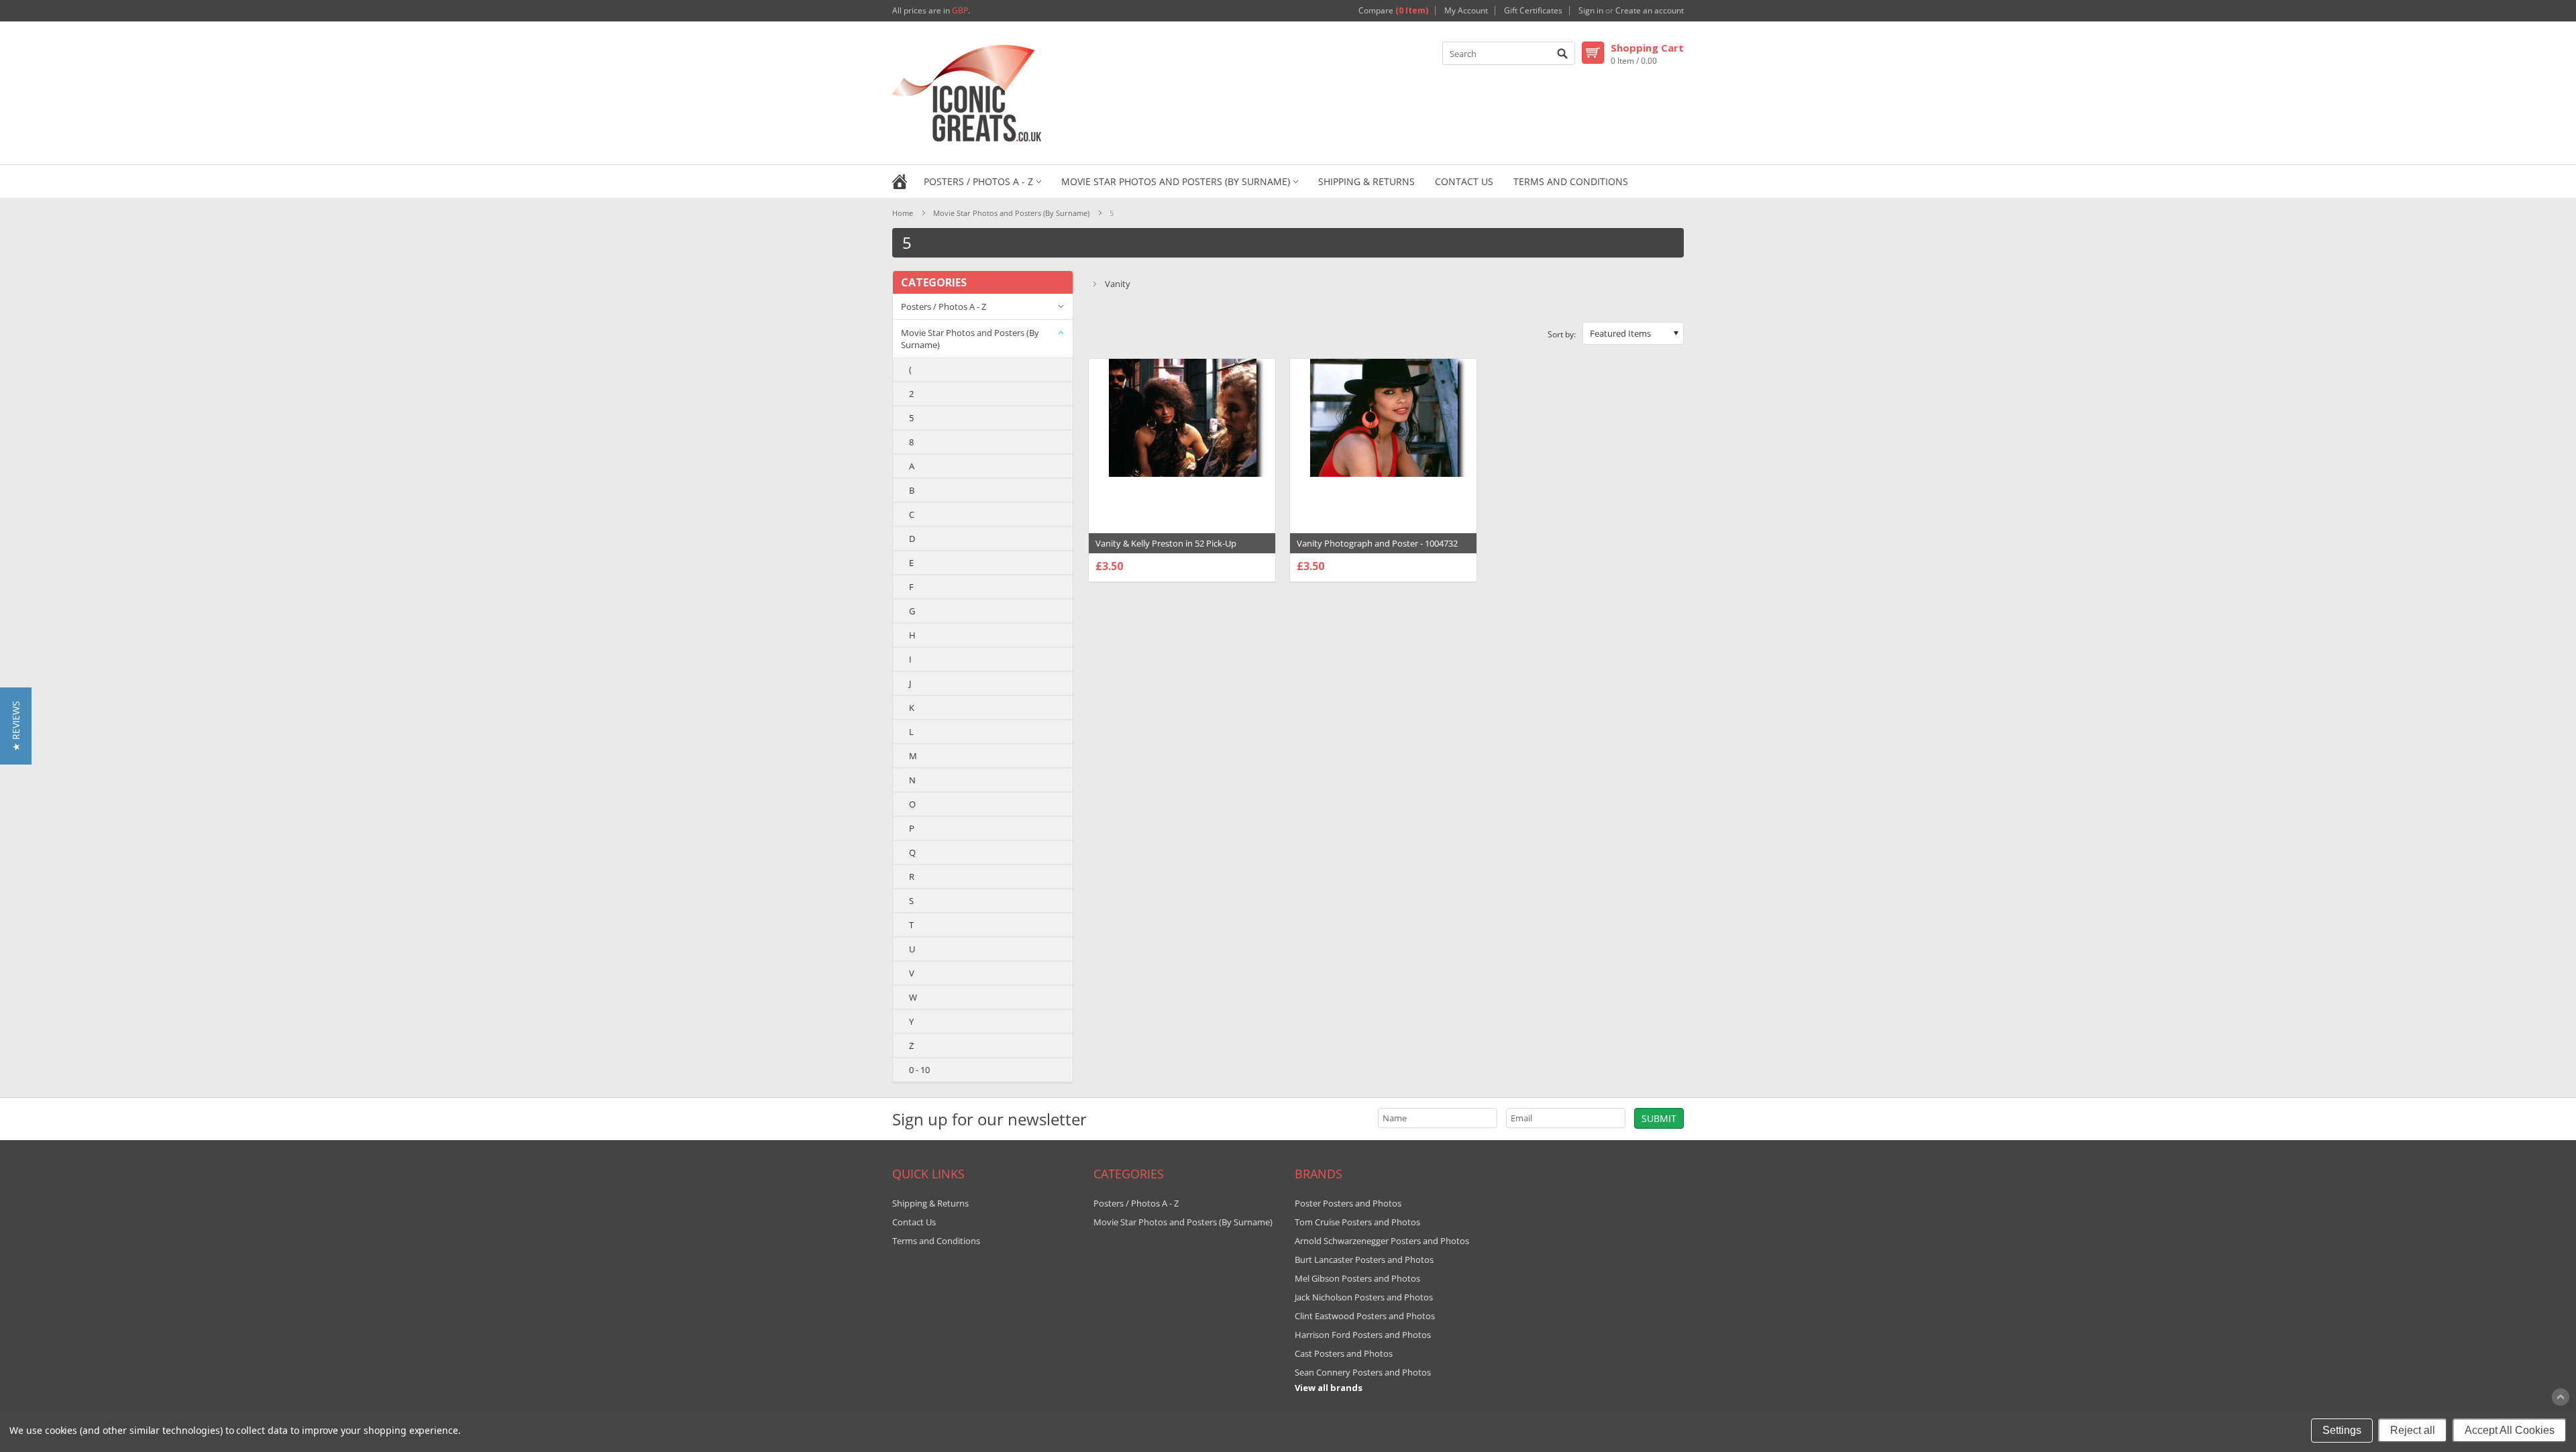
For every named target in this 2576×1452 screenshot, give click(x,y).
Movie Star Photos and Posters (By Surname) (1176, 181)
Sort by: (1562, 334)
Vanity (1118, 284)
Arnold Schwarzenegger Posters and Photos (1382, 1241)
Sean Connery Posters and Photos (1363, 1372)
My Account (1466, 11)
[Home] (900, 180)
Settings (2342, 1430)
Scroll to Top (2561, 1397)
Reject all (2413, 1430)
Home (903, 213)
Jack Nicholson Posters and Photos (1364, 1297)
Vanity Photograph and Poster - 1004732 (1377, 543)
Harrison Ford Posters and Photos (1363, 1335)
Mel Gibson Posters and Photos (1357, 1278)
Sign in (1591, 11)
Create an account (1650, 11)
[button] (16, 726)
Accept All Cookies (2510, 1430)
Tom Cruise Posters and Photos (1357, 1222)
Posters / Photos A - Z (978, 181)
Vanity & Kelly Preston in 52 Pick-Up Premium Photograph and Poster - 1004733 (1182, 550)
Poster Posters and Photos (1348, 1203)
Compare (1393, 11)
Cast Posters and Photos (1344, 1353)
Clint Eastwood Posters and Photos (1365, 1316)
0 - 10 (919, 1070)
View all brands (1329, 1388)
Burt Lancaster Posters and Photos (1364, 1260)
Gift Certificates (1533, 11)
